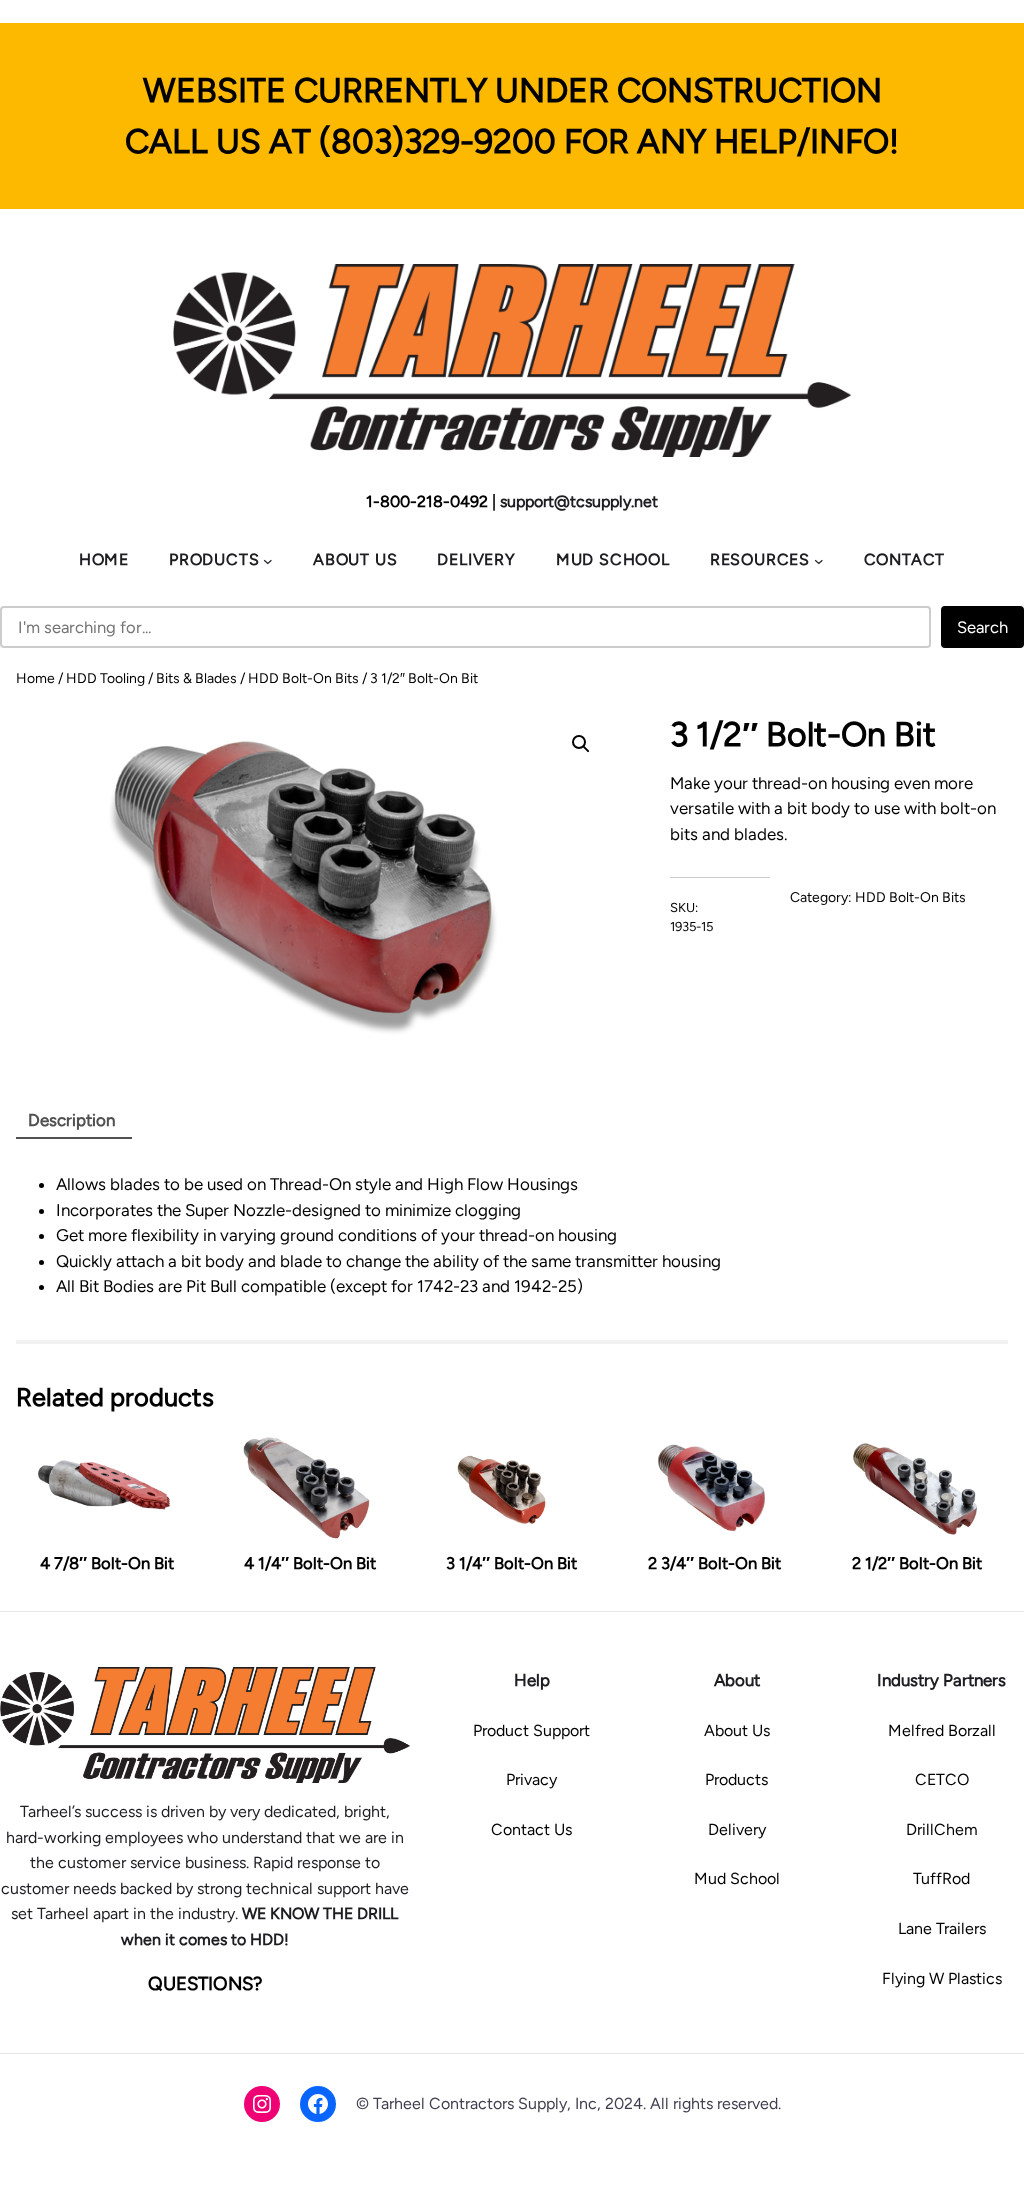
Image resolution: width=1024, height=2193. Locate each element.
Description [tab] (71, 1120)
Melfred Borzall (942, 1730)
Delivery (737, 1829)
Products (736, 1779)
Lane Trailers (942, 1928)
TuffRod (941, 1878)
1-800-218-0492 (427, 501)
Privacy (531, 1779)
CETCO (942, 1779)
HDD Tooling (105, 678)
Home (35, 678)
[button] (581, 744)
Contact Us (531, 1829)
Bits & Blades (196, 678)
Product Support (531, 1730)
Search (982, 627)
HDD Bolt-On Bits (303, 678)
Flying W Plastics (942, 1978)
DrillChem (942, 1829)
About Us (737, 1730)
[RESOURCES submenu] (819, 561)
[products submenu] (268, 561)
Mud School (737, 1878)
